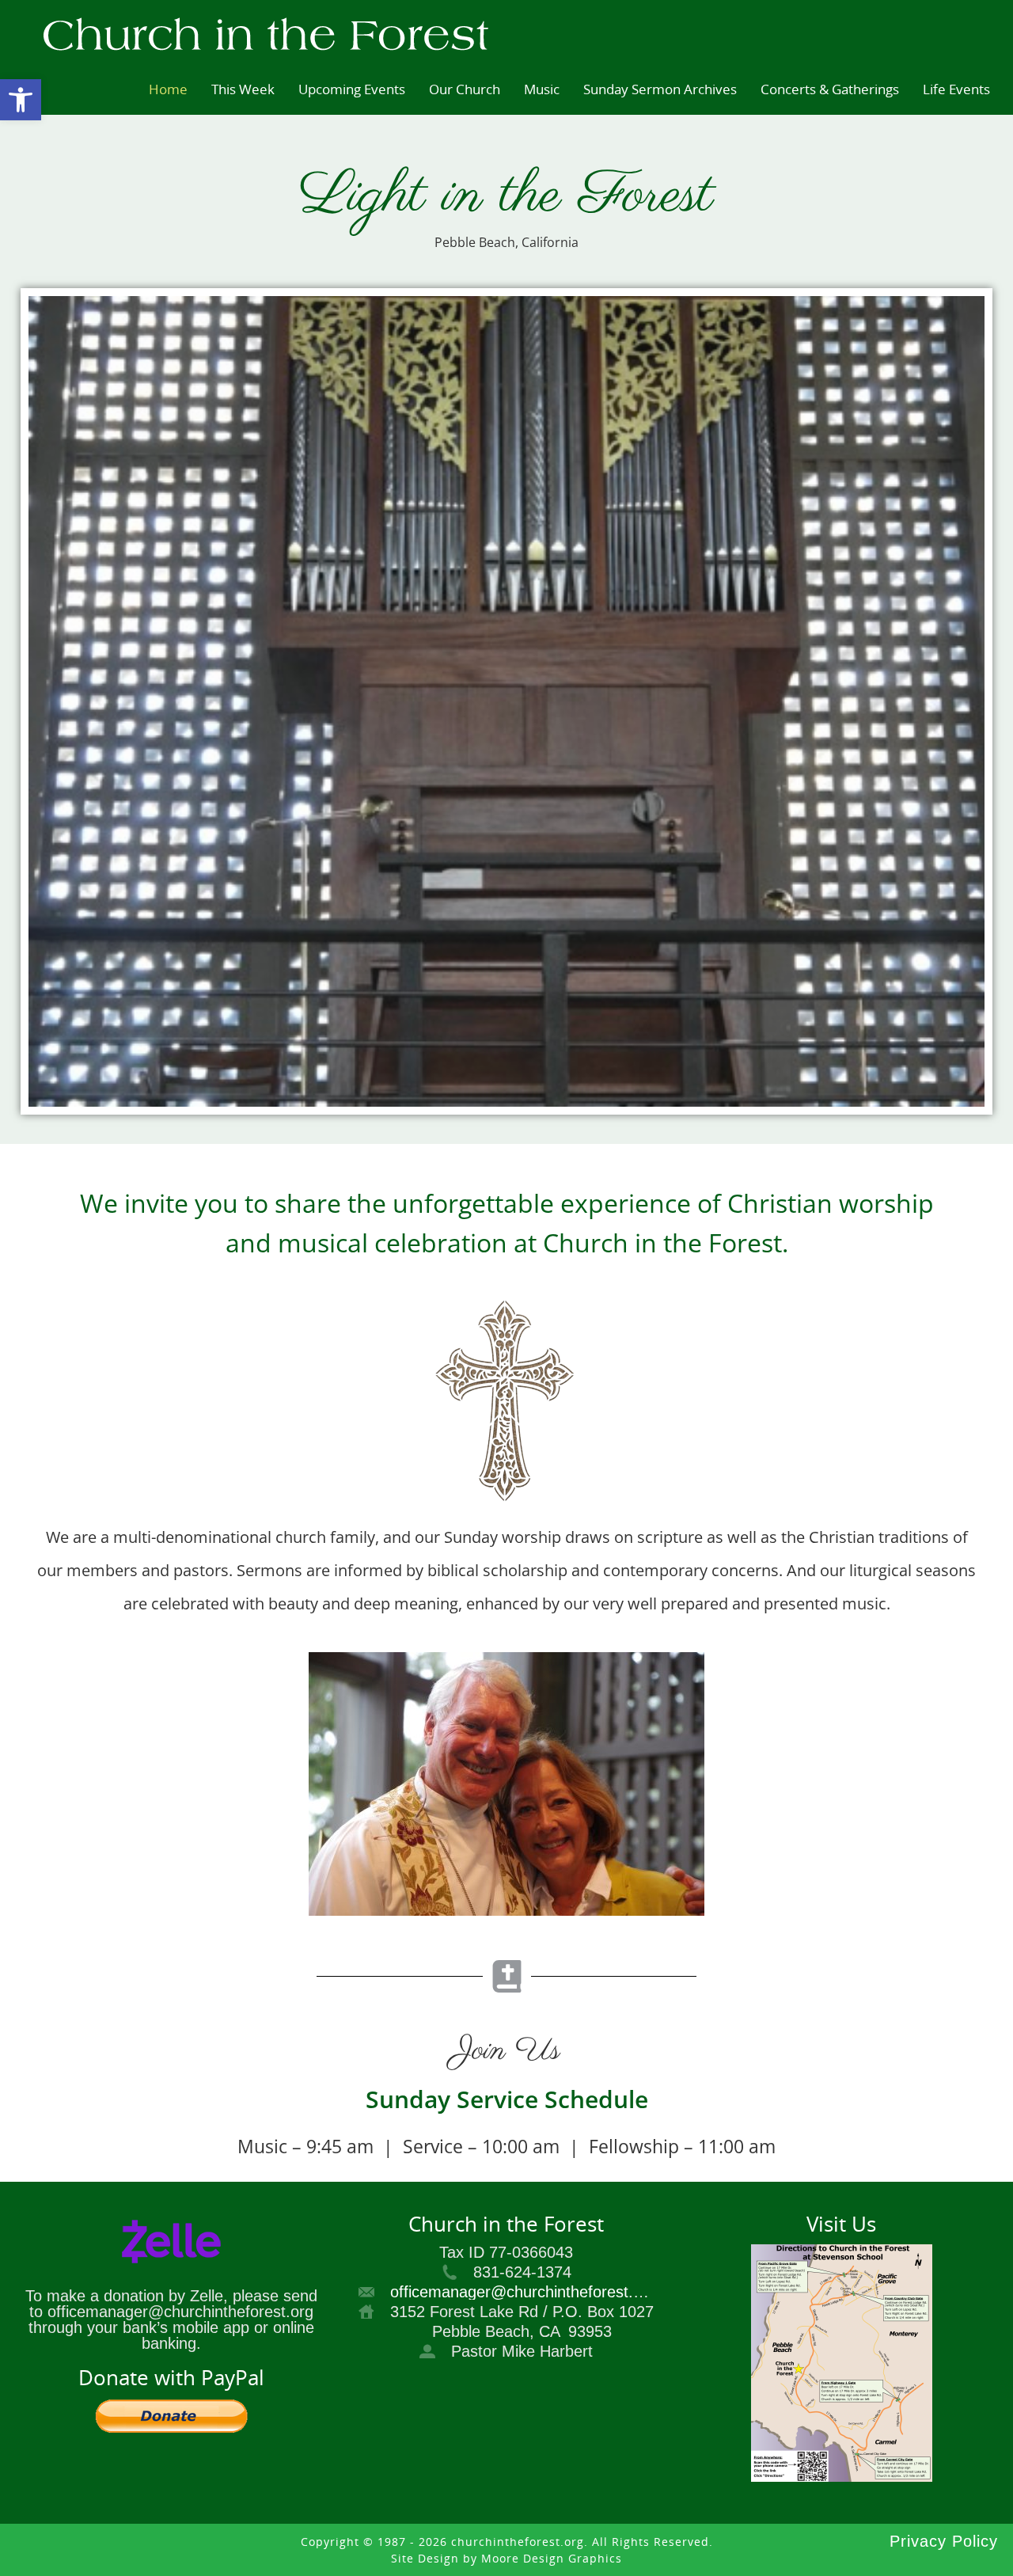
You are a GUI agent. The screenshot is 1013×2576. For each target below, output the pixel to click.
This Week (243, 89)
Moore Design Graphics (552, 2558)
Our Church (465, 89)
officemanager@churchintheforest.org (523, 2292)
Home (168, 89)
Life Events (956, 89)
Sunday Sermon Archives (660, 89)
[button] (21, 100)
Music (542, 89)
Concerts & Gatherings (830, 89)
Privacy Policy (944, 2541)
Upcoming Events (352, 89)
